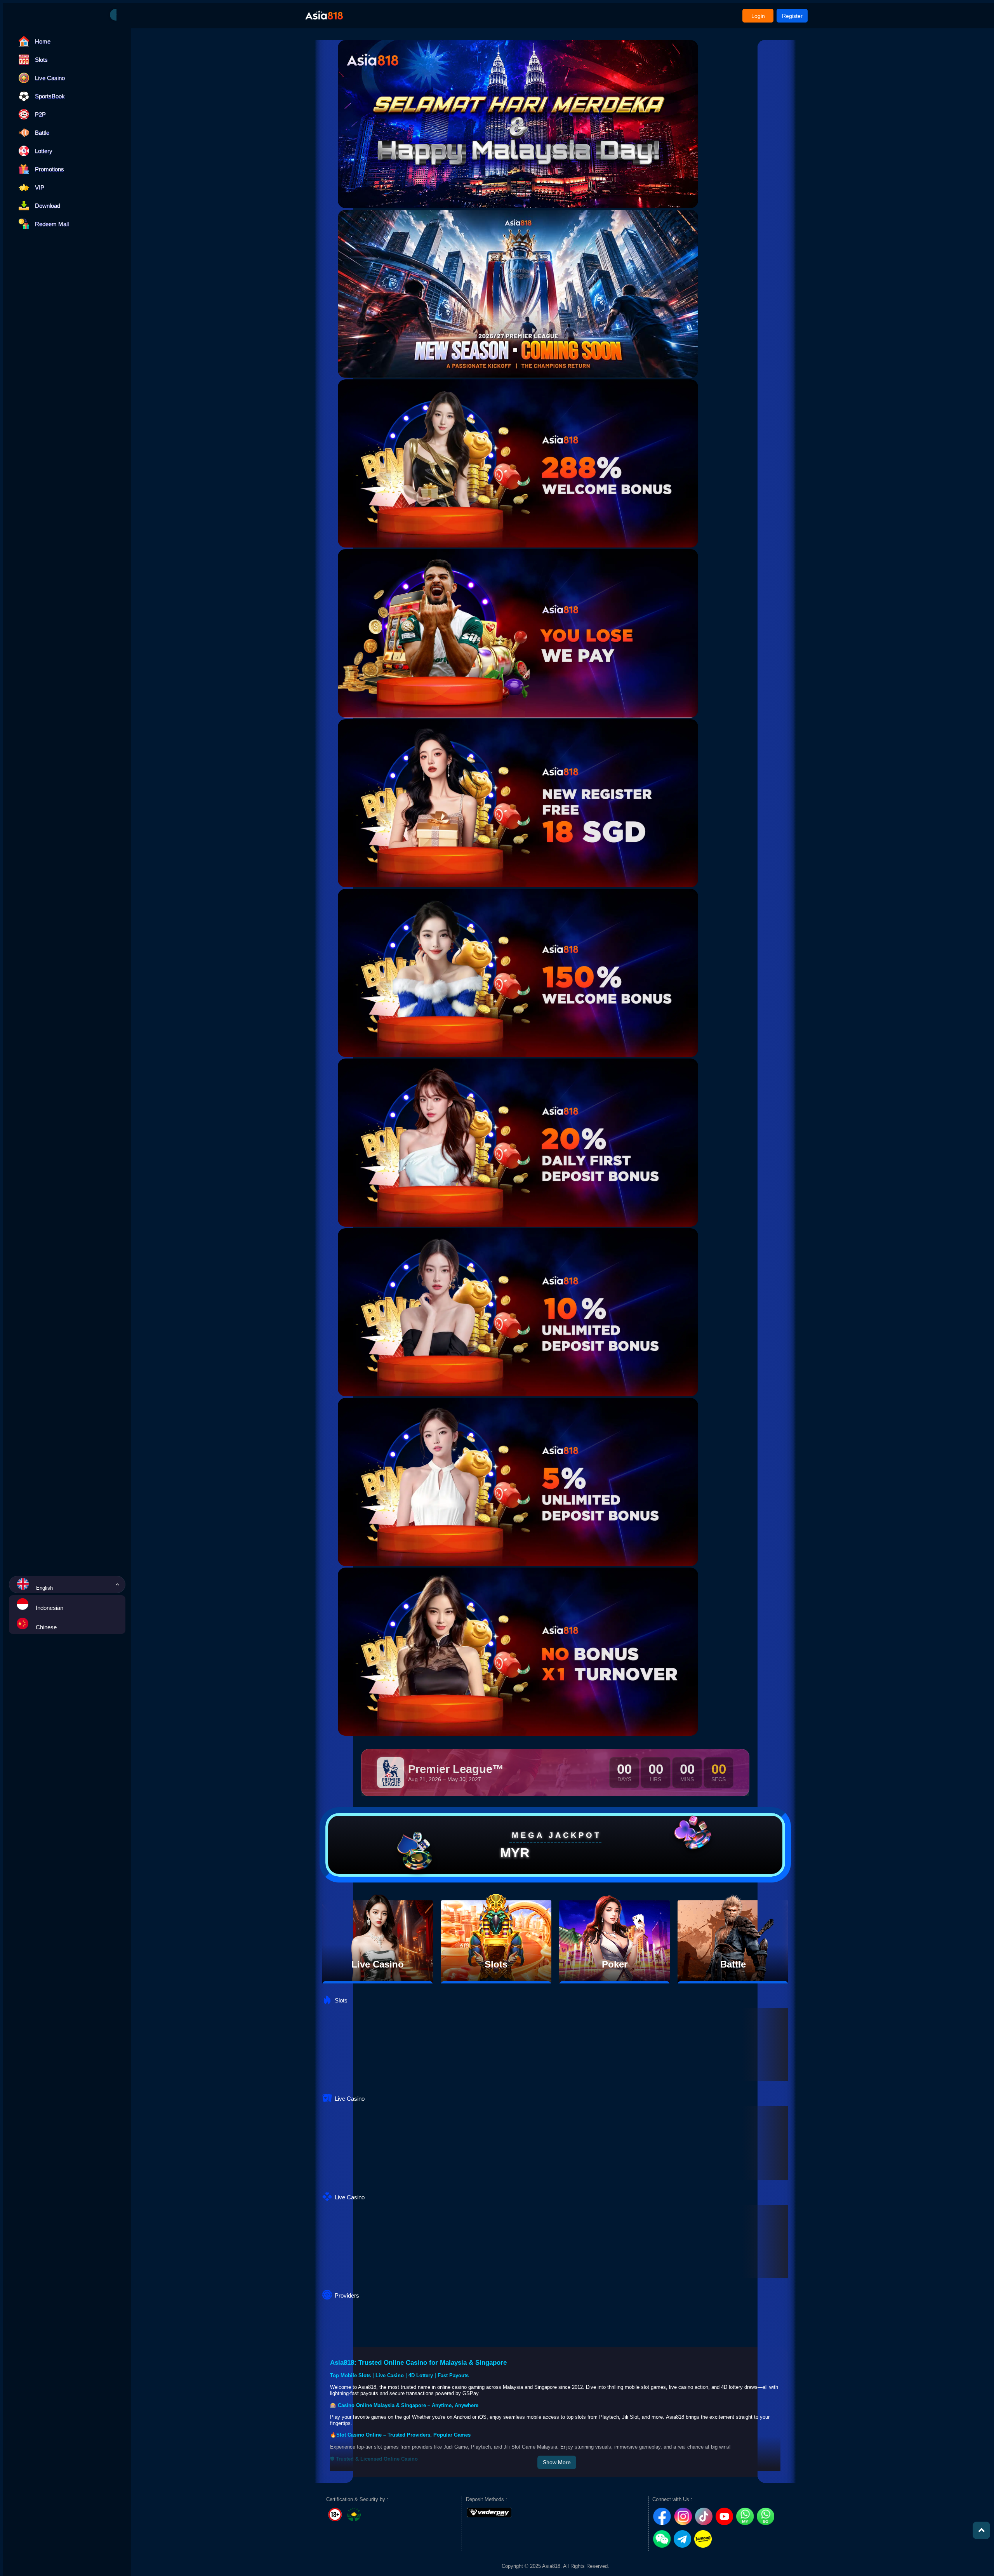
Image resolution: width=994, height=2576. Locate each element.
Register (792, 16)
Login (758, 16)
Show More (557, 2462)
